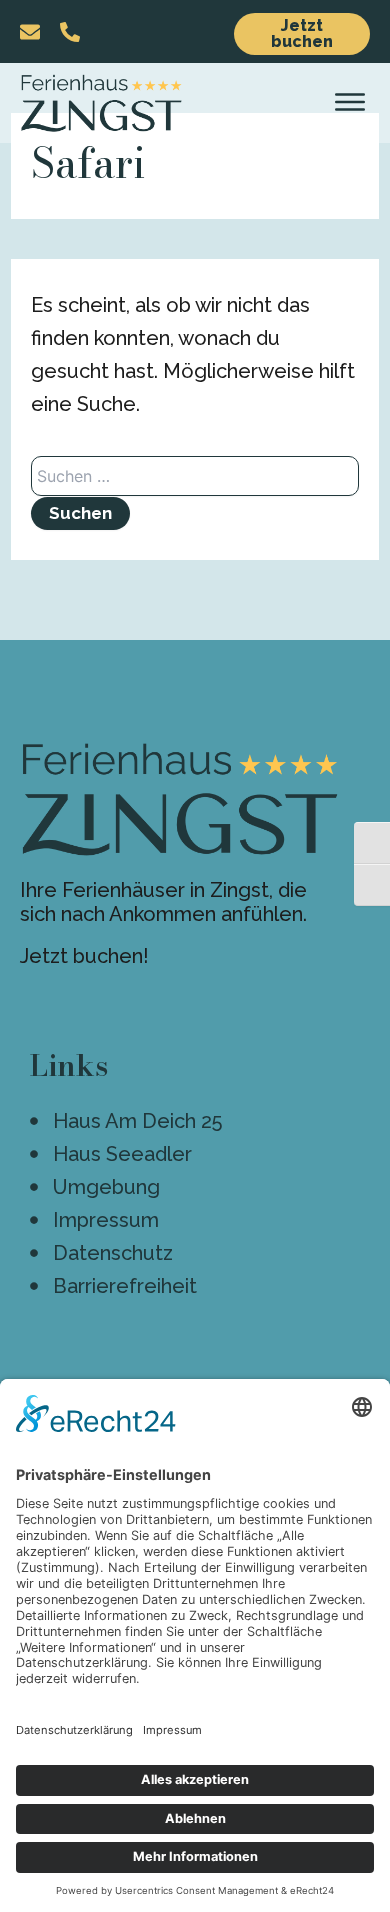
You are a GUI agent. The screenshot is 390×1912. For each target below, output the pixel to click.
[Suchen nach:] (195, 477)
